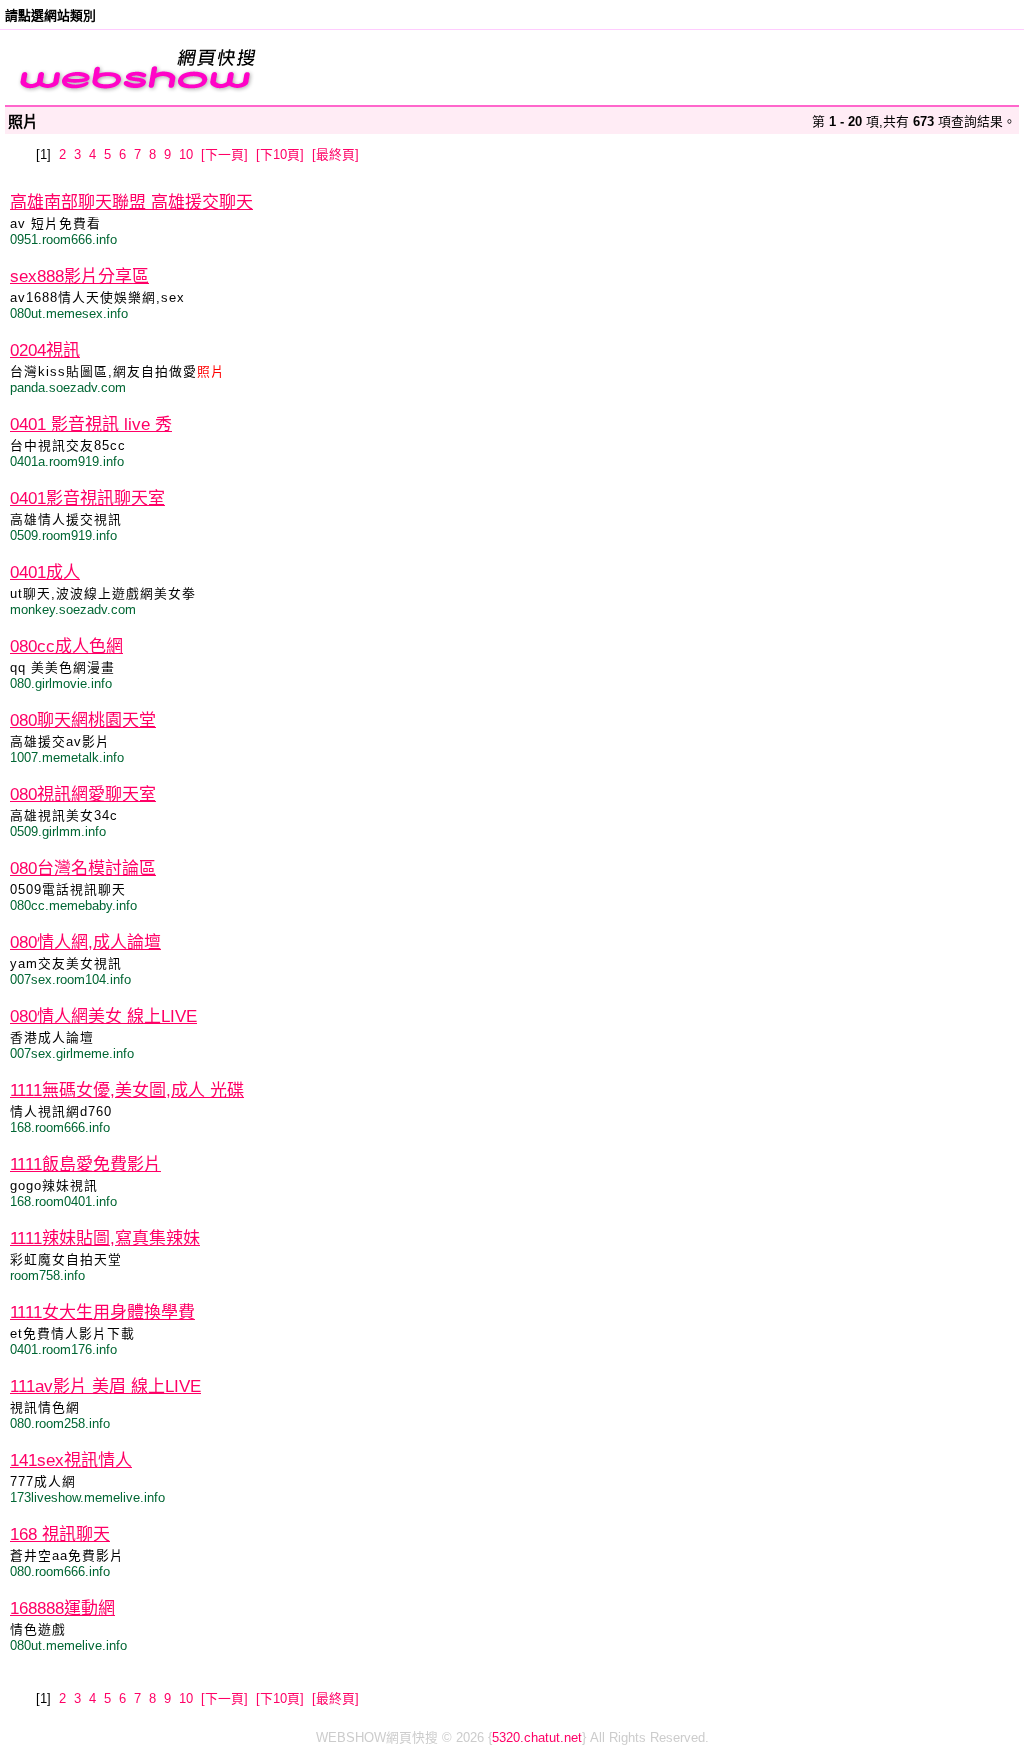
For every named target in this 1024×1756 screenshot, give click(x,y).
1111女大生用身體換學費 (102, 1312)
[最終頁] (335, 154)
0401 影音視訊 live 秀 (91, 424)
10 (186, 154)
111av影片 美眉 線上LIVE (105, 1386)
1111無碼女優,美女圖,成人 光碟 (127, 1090)
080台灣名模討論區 (83, 868)
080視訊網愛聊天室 (83, 794)
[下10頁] (280, 154)
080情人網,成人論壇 (85, 942)
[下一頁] (224, 154)
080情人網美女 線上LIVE (103, 1016)
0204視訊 (45, 350)
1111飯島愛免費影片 (85, 1164)
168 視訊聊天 (60, 1534)
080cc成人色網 (66, 646)
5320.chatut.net (537, 1737)
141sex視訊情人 (71, 1460)
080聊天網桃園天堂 (83, 720)
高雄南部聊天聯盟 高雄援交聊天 (131, 202)
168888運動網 (62, 1608)
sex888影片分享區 (79, 276)
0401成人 (45, 572)
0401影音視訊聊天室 (87, 498)
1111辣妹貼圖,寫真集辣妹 (105, 1238)
